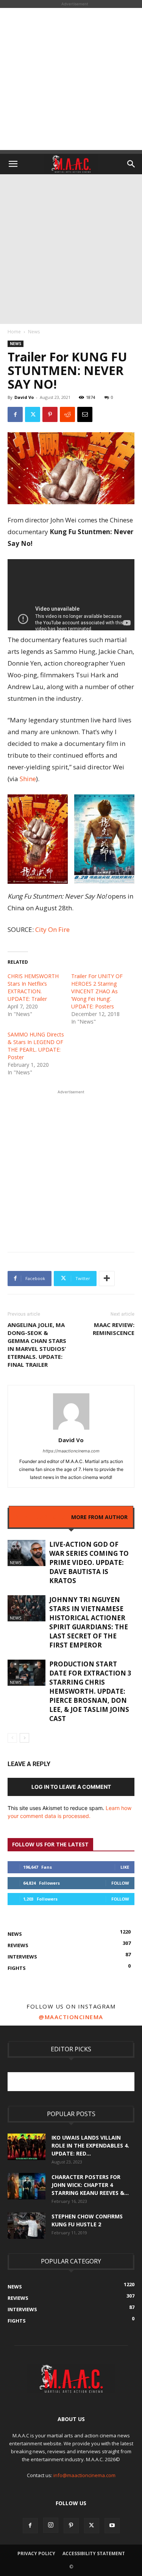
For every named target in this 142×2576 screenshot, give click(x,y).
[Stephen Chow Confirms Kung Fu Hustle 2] (27, 2226)
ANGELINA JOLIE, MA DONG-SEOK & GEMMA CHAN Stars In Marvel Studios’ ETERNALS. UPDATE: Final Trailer (37, 1345)
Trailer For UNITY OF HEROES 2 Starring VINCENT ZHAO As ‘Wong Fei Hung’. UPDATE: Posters (97, 991)
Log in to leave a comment (71, 1787)
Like (125, 1867)
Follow (120, 1883)
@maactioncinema (71, 2017)
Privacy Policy (36, 2553)
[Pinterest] (50, 414)
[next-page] (24, 1738)
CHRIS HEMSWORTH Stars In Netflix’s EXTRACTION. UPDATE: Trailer (33, 987)
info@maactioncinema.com (84, 2475)
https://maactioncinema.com (71, 1451)
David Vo (24, 397)
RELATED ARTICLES (40, 1517)
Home (14, 332)
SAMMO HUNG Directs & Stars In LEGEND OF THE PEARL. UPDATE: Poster (36, 1046)
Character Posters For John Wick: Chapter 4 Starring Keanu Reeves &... (90, 2185)
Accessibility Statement (94, 2553)
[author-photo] (71, 1429)
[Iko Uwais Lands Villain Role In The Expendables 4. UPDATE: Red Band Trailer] (27, 2147)
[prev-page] (12, 1738)
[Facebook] (15, 414)
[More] (107, 1279)
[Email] (85, 414)
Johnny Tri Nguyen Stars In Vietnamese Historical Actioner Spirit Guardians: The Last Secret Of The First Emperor (89, 1622)
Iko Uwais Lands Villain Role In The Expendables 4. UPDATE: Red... (90, 2145)
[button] (13, 164)
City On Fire (52, 929)
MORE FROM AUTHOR (99, 1517)
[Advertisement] (71, 79)
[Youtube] (112, 2526)
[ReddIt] (67, 414)
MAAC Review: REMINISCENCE (114, 1329)
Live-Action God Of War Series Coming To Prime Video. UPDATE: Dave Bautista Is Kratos (89, 1562)
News (34, 332)
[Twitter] (33, 414)
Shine (28, 779)
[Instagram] (51, 2525)
